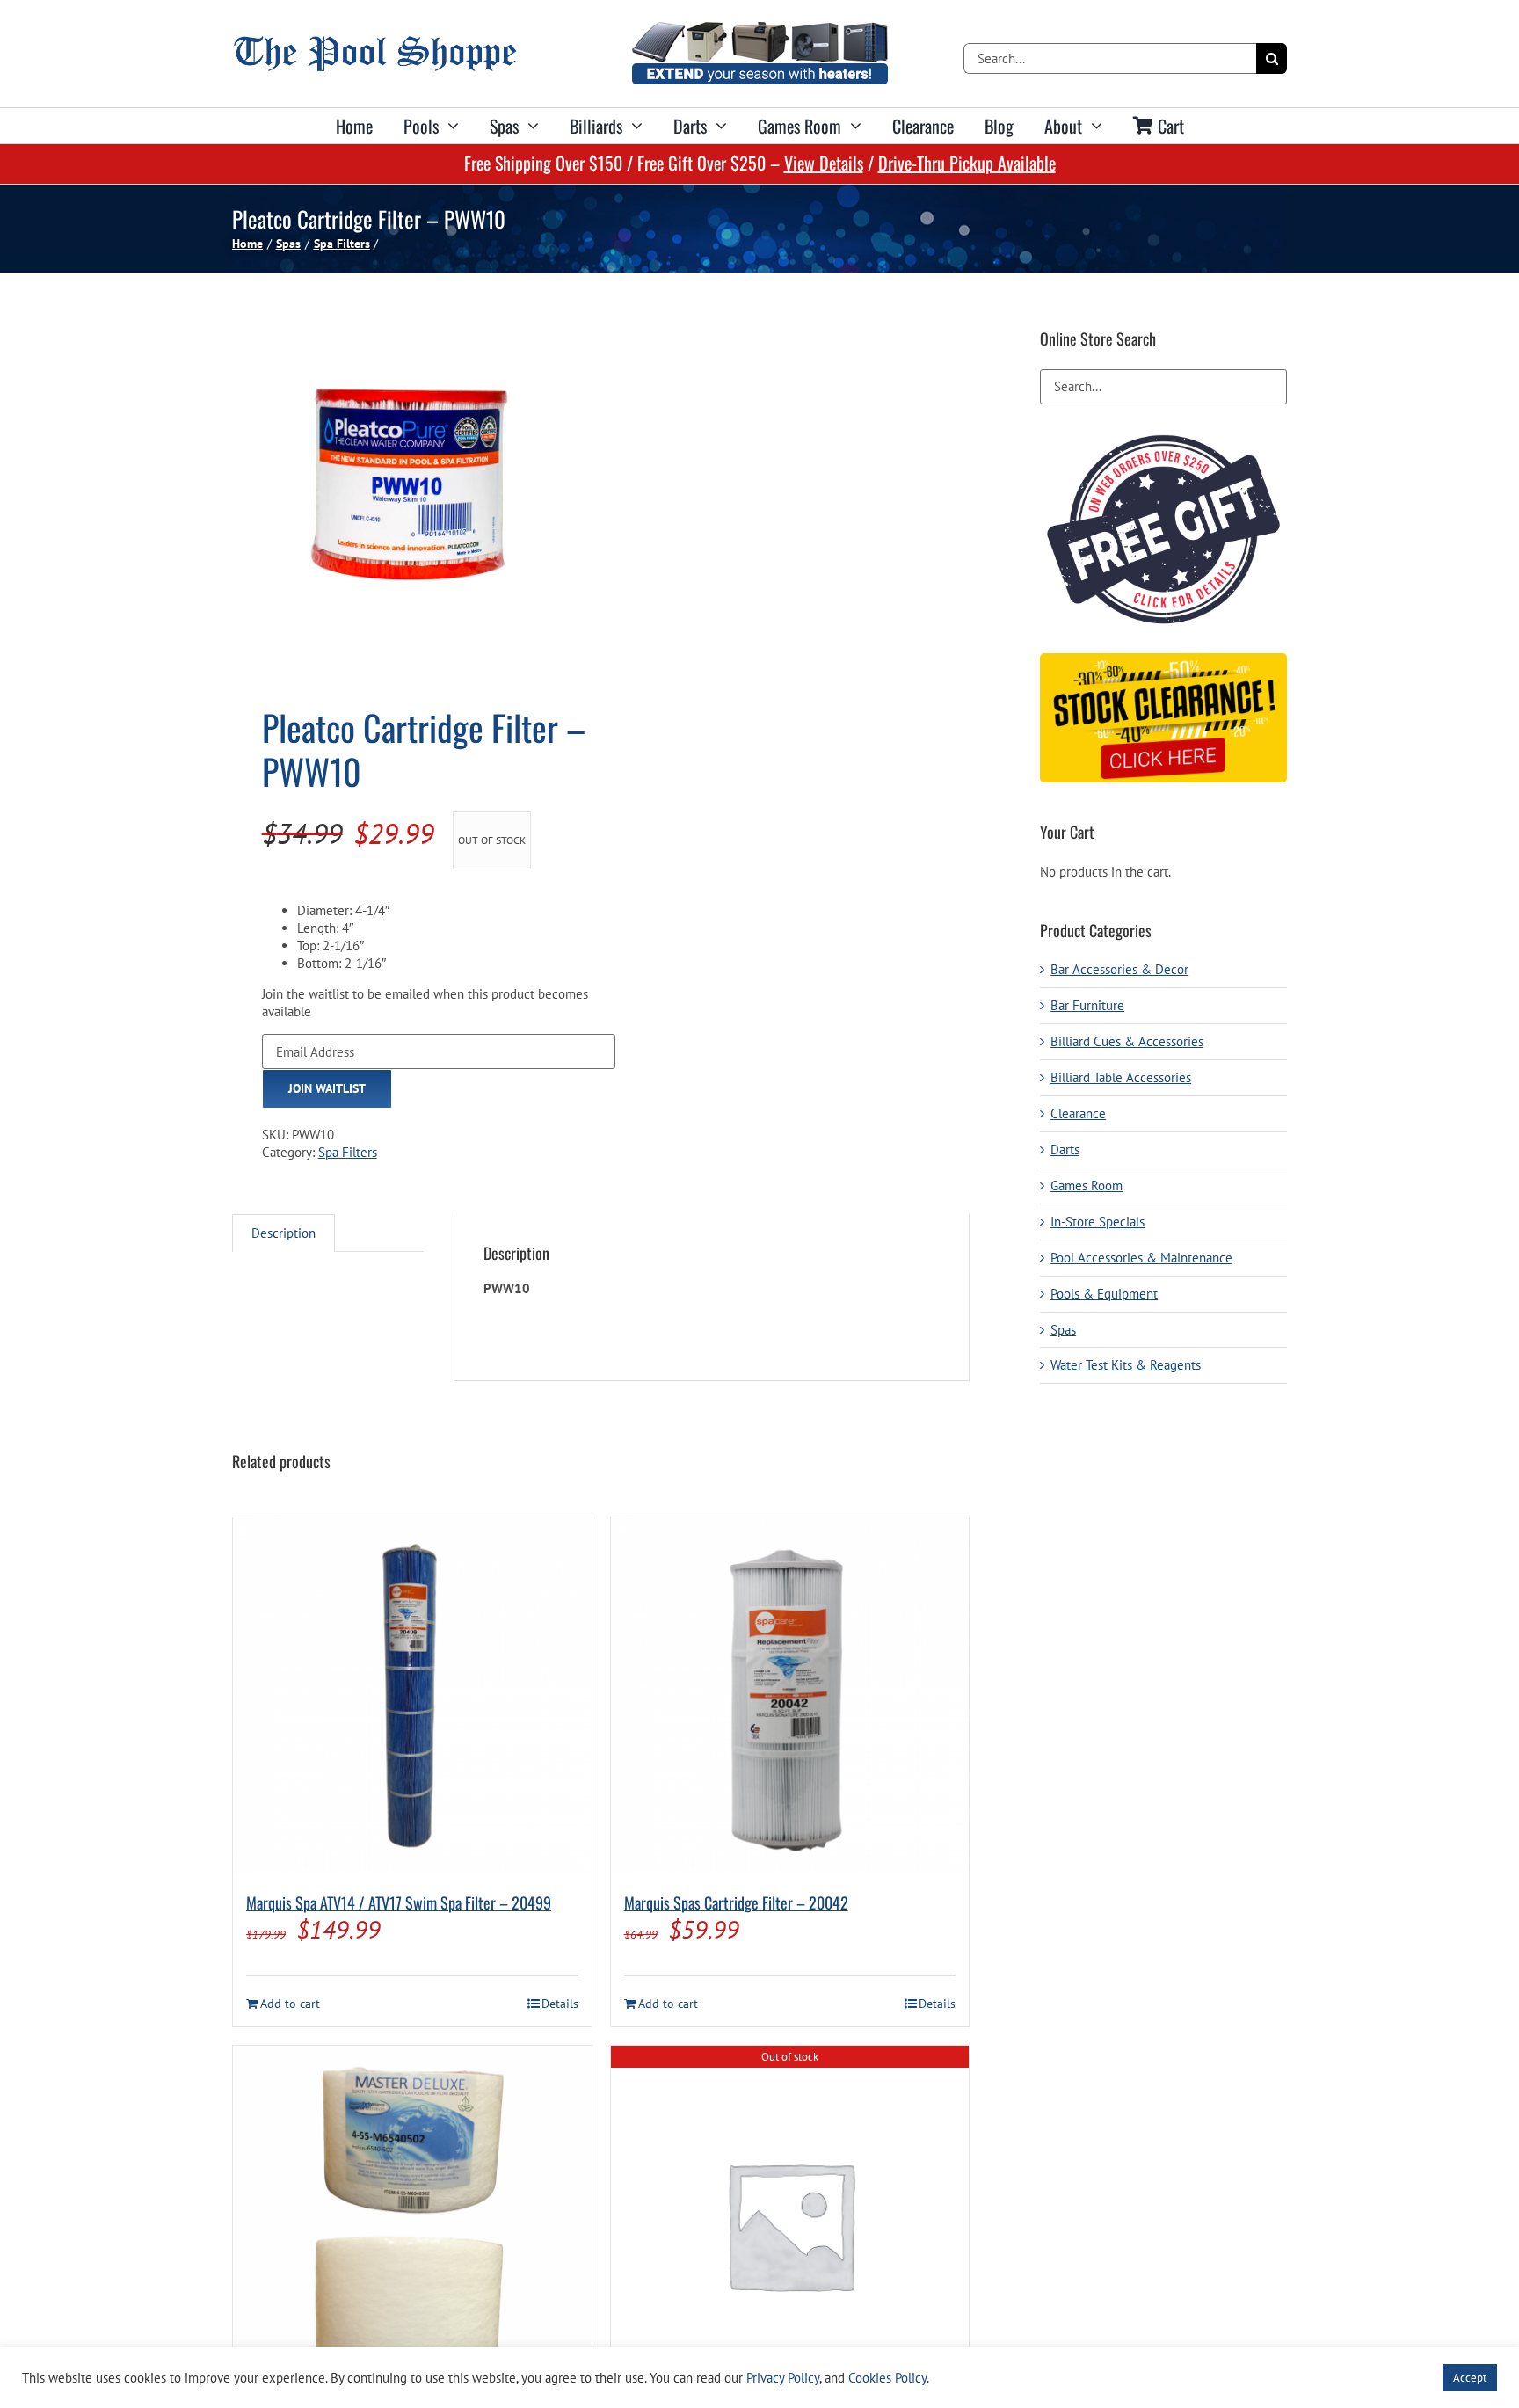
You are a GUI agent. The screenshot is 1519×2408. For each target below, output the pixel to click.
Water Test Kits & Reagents (1126, 1365)
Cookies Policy (887, 2378)
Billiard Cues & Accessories (1127, 1041)
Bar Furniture (1087, 1005)
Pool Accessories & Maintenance (1141, 1258)
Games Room (1087, 1186)
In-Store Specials (1097, 1222)
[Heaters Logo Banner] (759, 29)
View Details (824, 163)
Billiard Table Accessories (1121, 1077)
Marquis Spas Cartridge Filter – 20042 (736, 1902)
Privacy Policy (783, 2378)
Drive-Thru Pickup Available (967, 163)
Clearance (1078, 1113)
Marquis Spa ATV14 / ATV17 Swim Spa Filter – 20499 (399, 1902)
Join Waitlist (327, 1088)
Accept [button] (1470, 2378)
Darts (1065, 1149)
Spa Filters (348, 1152)
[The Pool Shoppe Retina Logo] (375, 43)
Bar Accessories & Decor (1119, 969)
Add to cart (290, 2004)
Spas (1063, 1330)
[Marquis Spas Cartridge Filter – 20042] (790, 1697)
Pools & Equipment (1104, 1294)
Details (560, 2004)
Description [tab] (283, 1233)
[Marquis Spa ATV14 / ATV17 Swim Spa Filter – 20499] (412, 1697)
